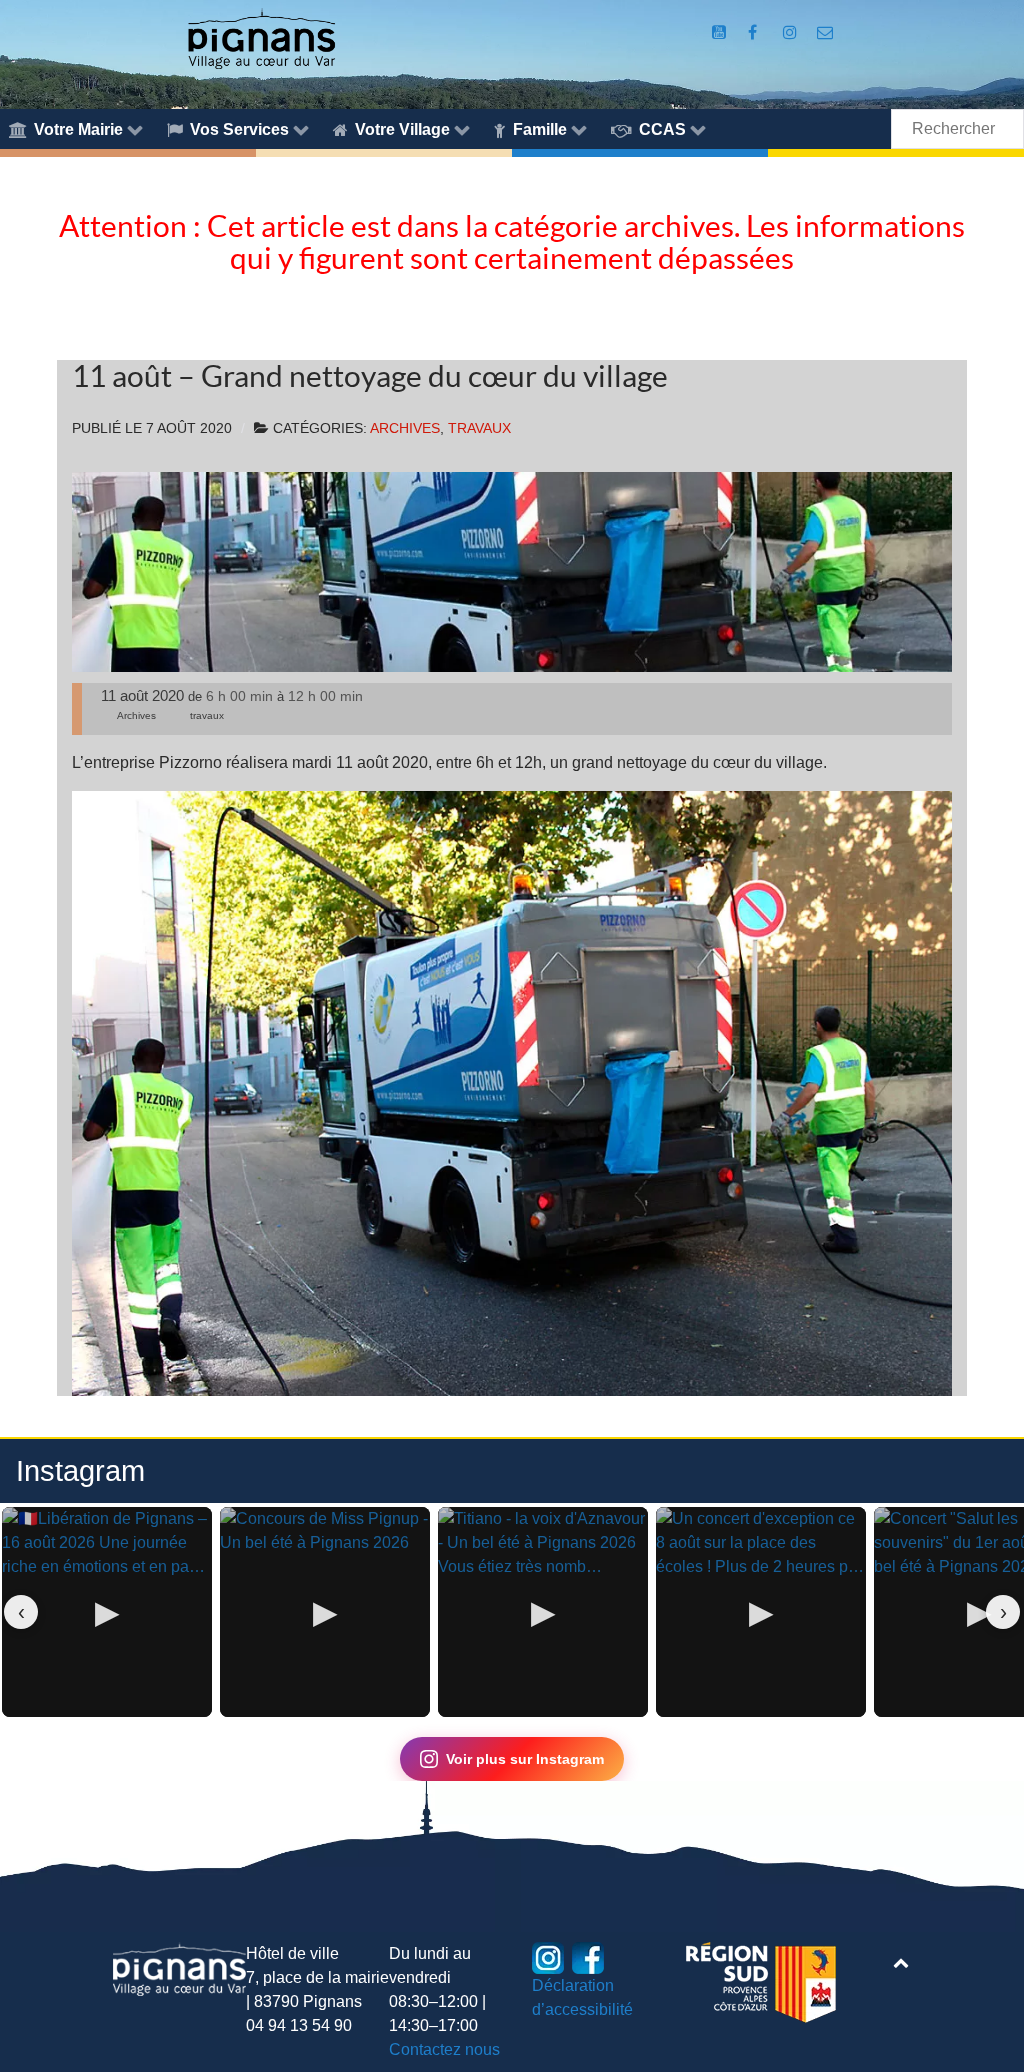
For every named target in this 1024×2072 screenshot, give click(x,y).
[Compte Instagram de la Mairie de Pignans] (792, 32)
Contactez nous (444, 2049)
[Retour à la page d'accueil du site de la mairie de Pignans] (261, 37)
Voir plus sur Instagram (525, 1759)
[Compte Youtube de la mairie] (720, 32)
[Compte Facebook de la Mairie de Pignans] (754, 32)
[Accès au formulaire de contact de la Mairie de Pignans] (825, 32)
